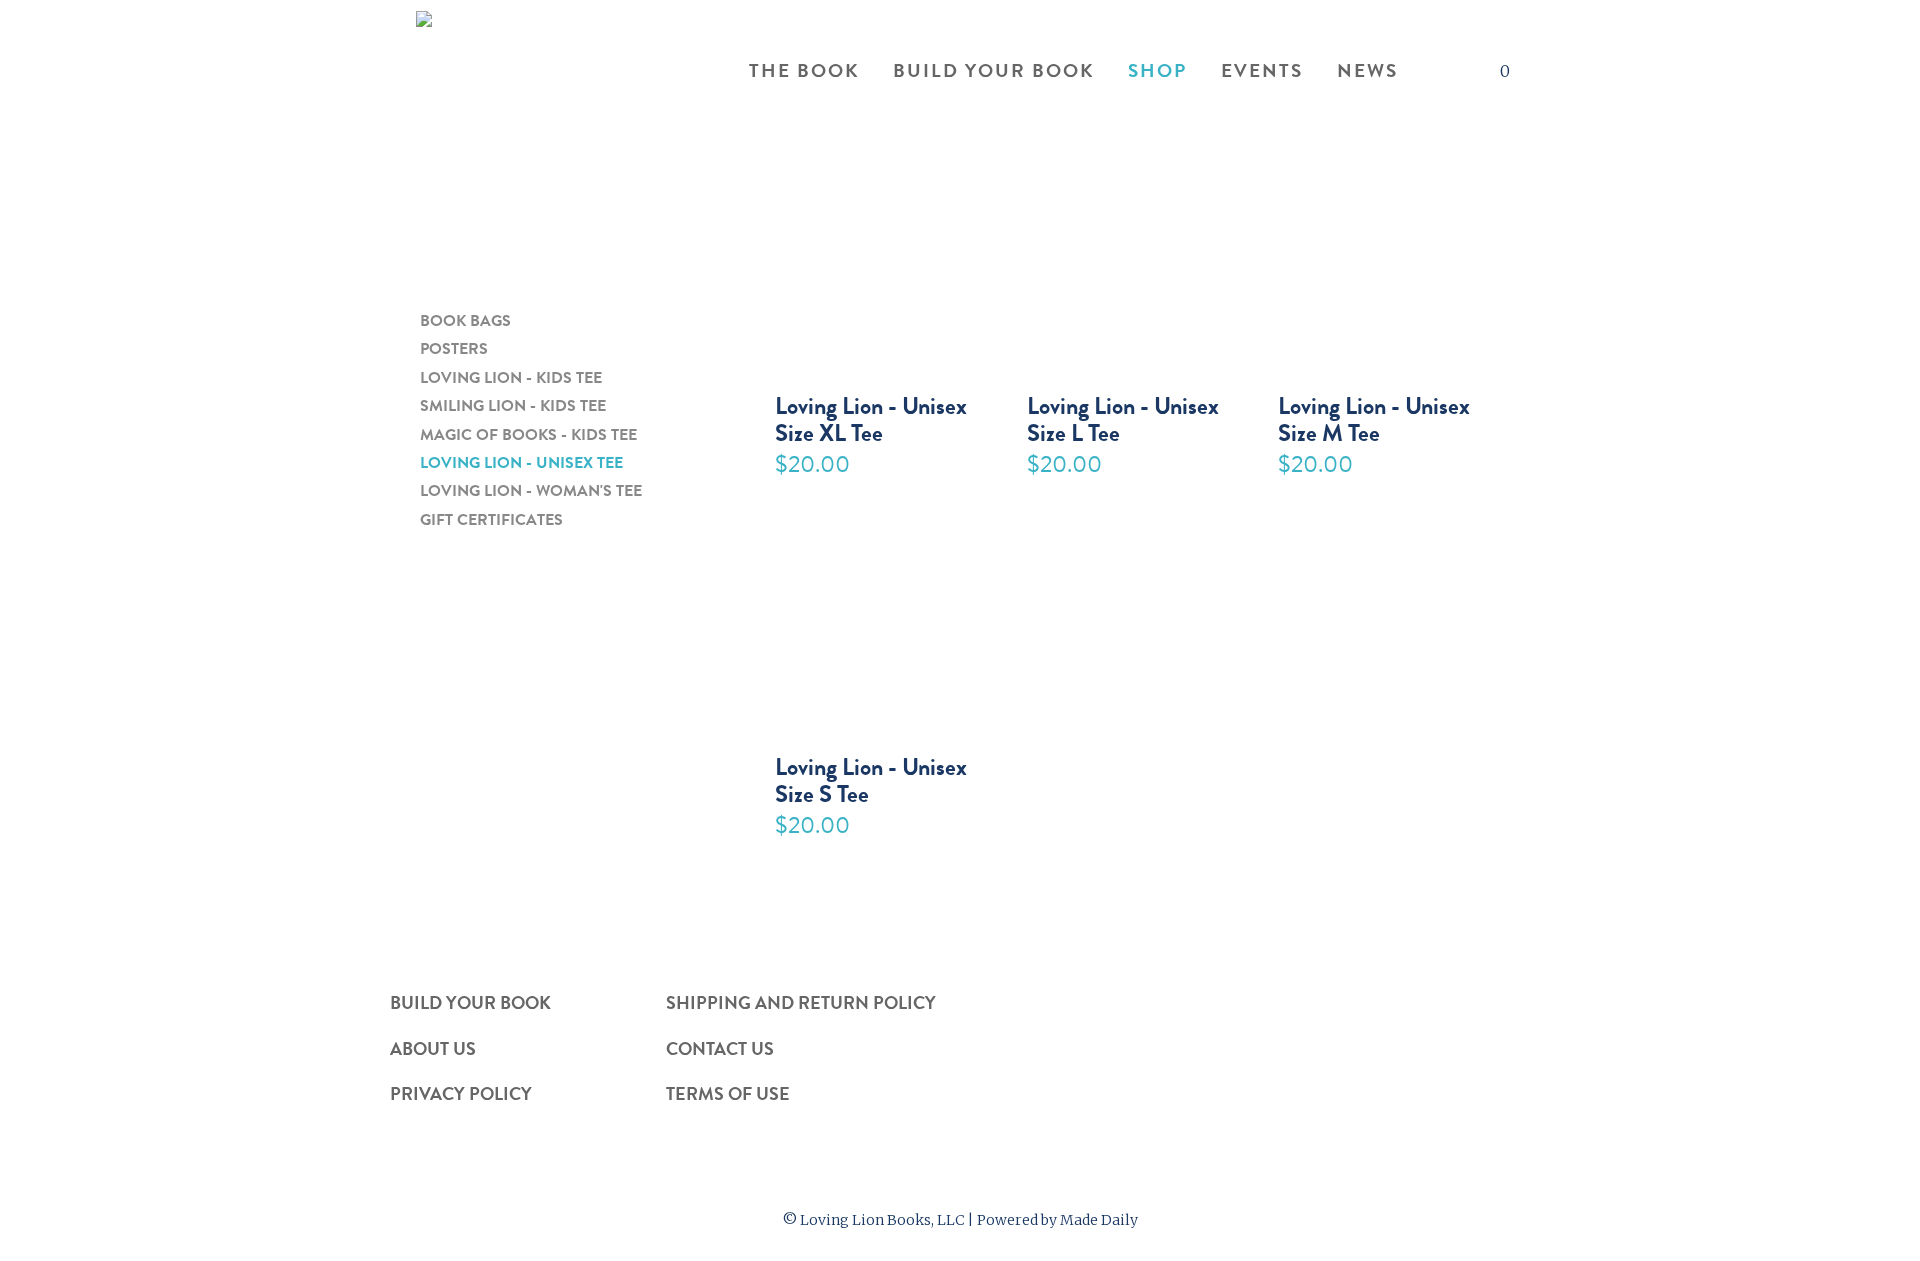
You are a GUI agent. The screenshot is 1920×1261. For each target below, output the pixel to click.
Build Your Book (993, 71)
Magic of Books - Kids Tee (528, 435)
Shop (1157, 71)
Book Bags (465, 321)
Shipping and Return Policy (801, 1002)
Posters (454, 349)
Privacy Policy (461, 1093)
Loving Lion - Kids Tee (511, 378)
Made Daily (1099, 1220)
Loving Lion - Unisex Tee (521, 463)
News (1367, 71)
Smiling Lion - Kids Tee (513, 406)
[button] (1435, 73)
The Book (804, 71)
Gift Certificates (491, 520)
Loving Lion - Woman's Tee (531, 491)
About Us (433, 1048)
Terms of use (728, 1093)
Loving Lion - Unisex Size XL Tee (871, 417)
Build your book (470, 1002)
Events (1262, 71)
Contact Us (720, 1048)
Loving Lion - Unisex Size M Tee (1374, 417)
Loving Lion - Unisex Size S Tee (871, 778)
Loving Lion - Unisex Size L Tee (1123, 417)
